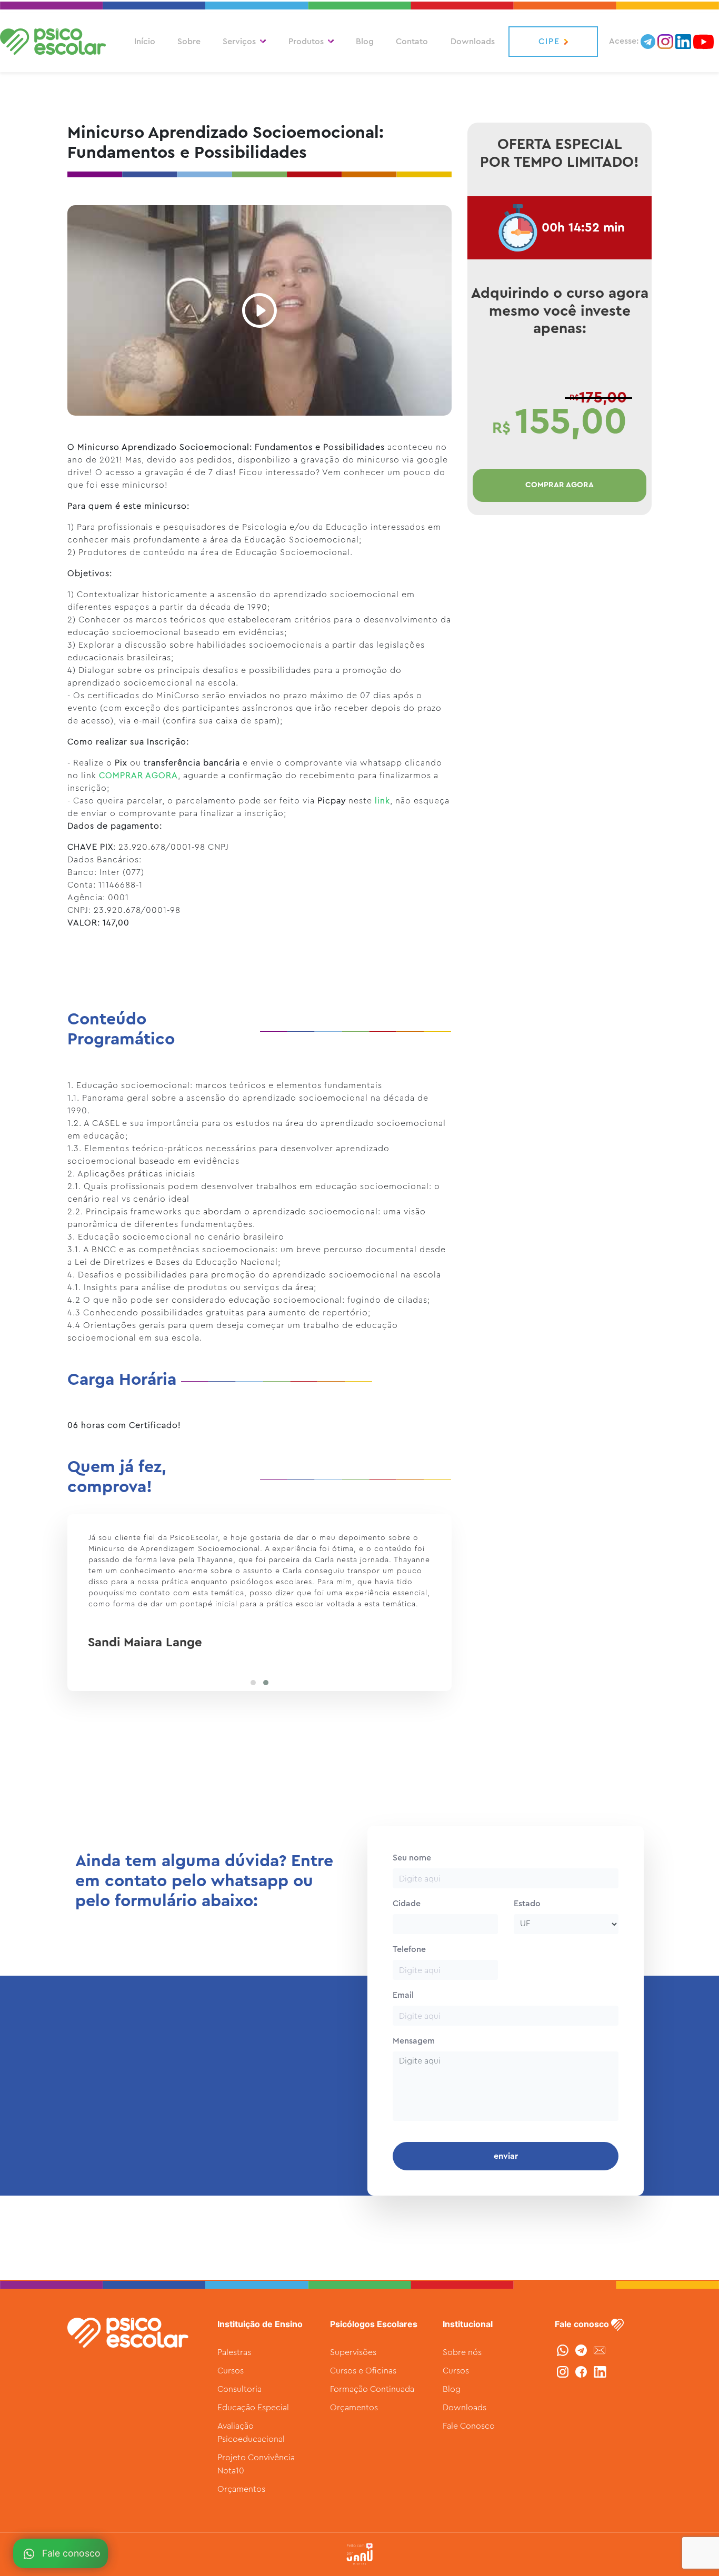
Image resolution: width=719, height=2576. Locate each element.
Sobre (189, 42)
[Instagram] (564, 2371)
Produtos (306, 42)
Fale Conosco (469, 2426)
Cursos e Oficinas (363, 2371)
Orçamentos (241, 2489)
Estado (527, 1904)
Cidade (407, 1904)
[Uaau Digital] (359, 2554)
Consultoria (239, 2389)
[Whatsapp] (564, 2350)
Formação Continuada (372, 2389)
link (382, 801)
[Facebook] (582, 2371)
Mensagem (414, 2041)
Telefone (409, 1949)
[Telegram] (582, 2350)
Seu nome (412, 1858)
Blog (365, 42)
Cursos (231, 2371)
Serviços (239, 42)
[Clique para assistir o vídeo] (259, 309)
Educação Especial (253, 2408)
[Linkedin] (600, 2371)
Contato (412, 42)
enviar (506, 2156)
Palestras (234, 2352)
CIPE (549, 42)
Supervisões (353, 2352)
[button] (253, 1683)
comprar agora (560, 485)
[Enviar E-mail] (600, 2350)
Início (145, 42)
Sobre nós (462, 2352)
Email (403, 1995)
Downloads (473, 42)
